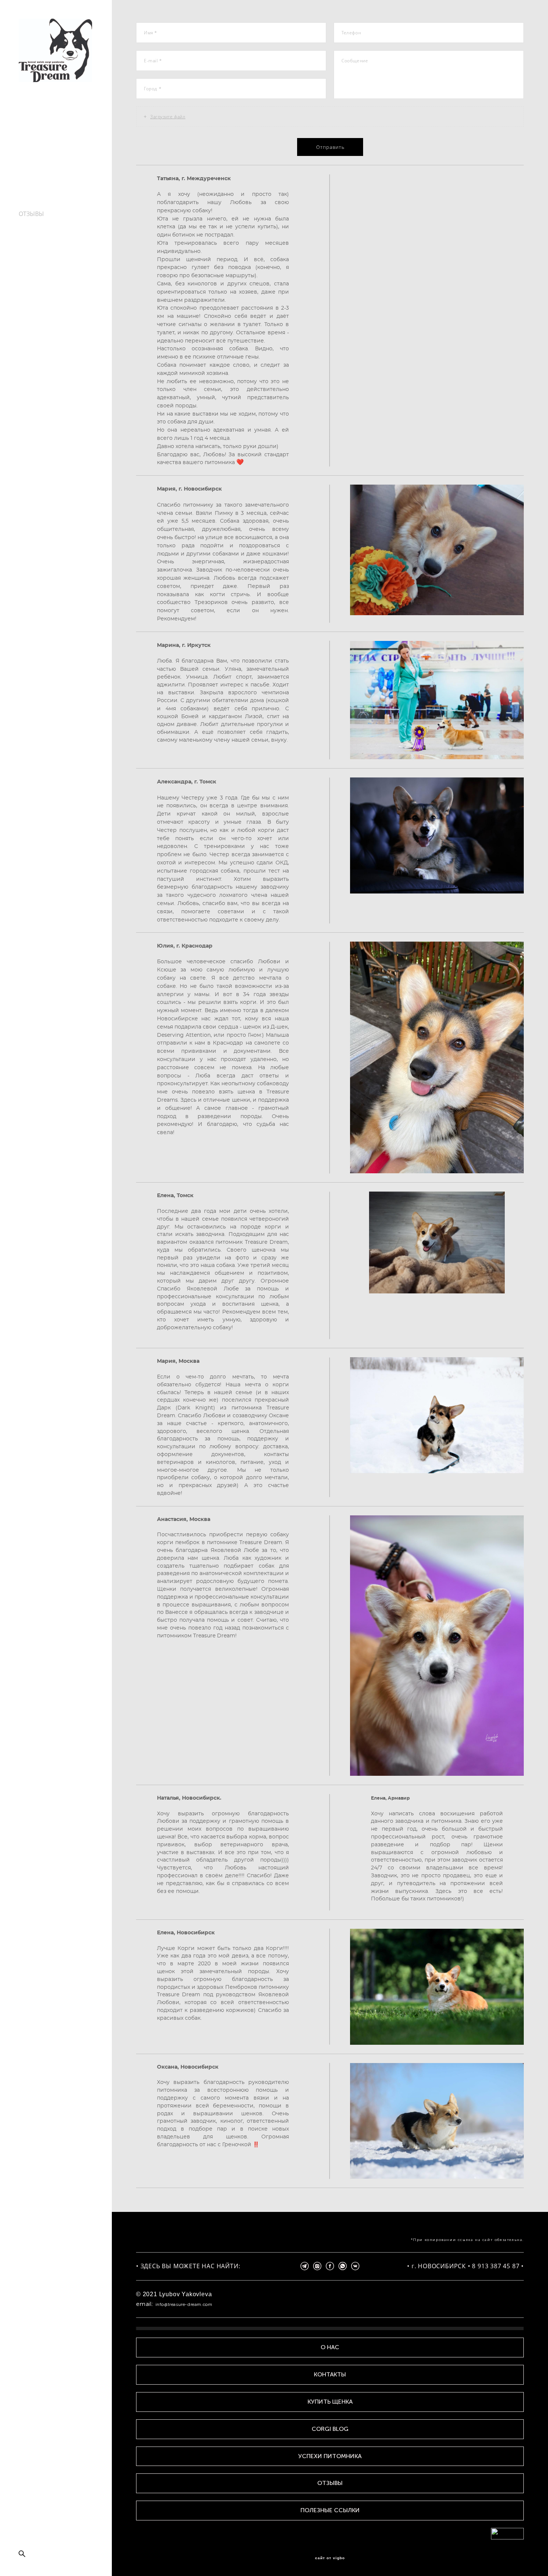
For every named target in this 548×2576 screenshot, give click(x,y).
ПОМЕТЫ (32, 165)
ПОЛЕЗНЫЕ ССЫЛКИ (48, 230)
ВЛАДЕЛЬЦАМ (39, 173)
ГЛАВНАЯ (32, 123)
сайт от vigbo (330, 2558)
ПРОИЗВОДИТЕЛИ (45, 148)
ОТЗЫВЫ (31, 214)
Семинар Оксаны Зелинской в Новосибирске (43, 247)
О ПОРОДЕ (34, 181)
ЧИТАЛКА (32, 189)
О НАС (28, 132)
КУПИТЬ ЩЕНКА (42, 156)
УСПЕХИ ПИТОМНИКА (50, 206)
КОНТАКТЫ (35, 222)
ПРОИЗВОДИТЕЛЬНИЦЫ (54, 140)
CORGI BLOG (36, 197)
